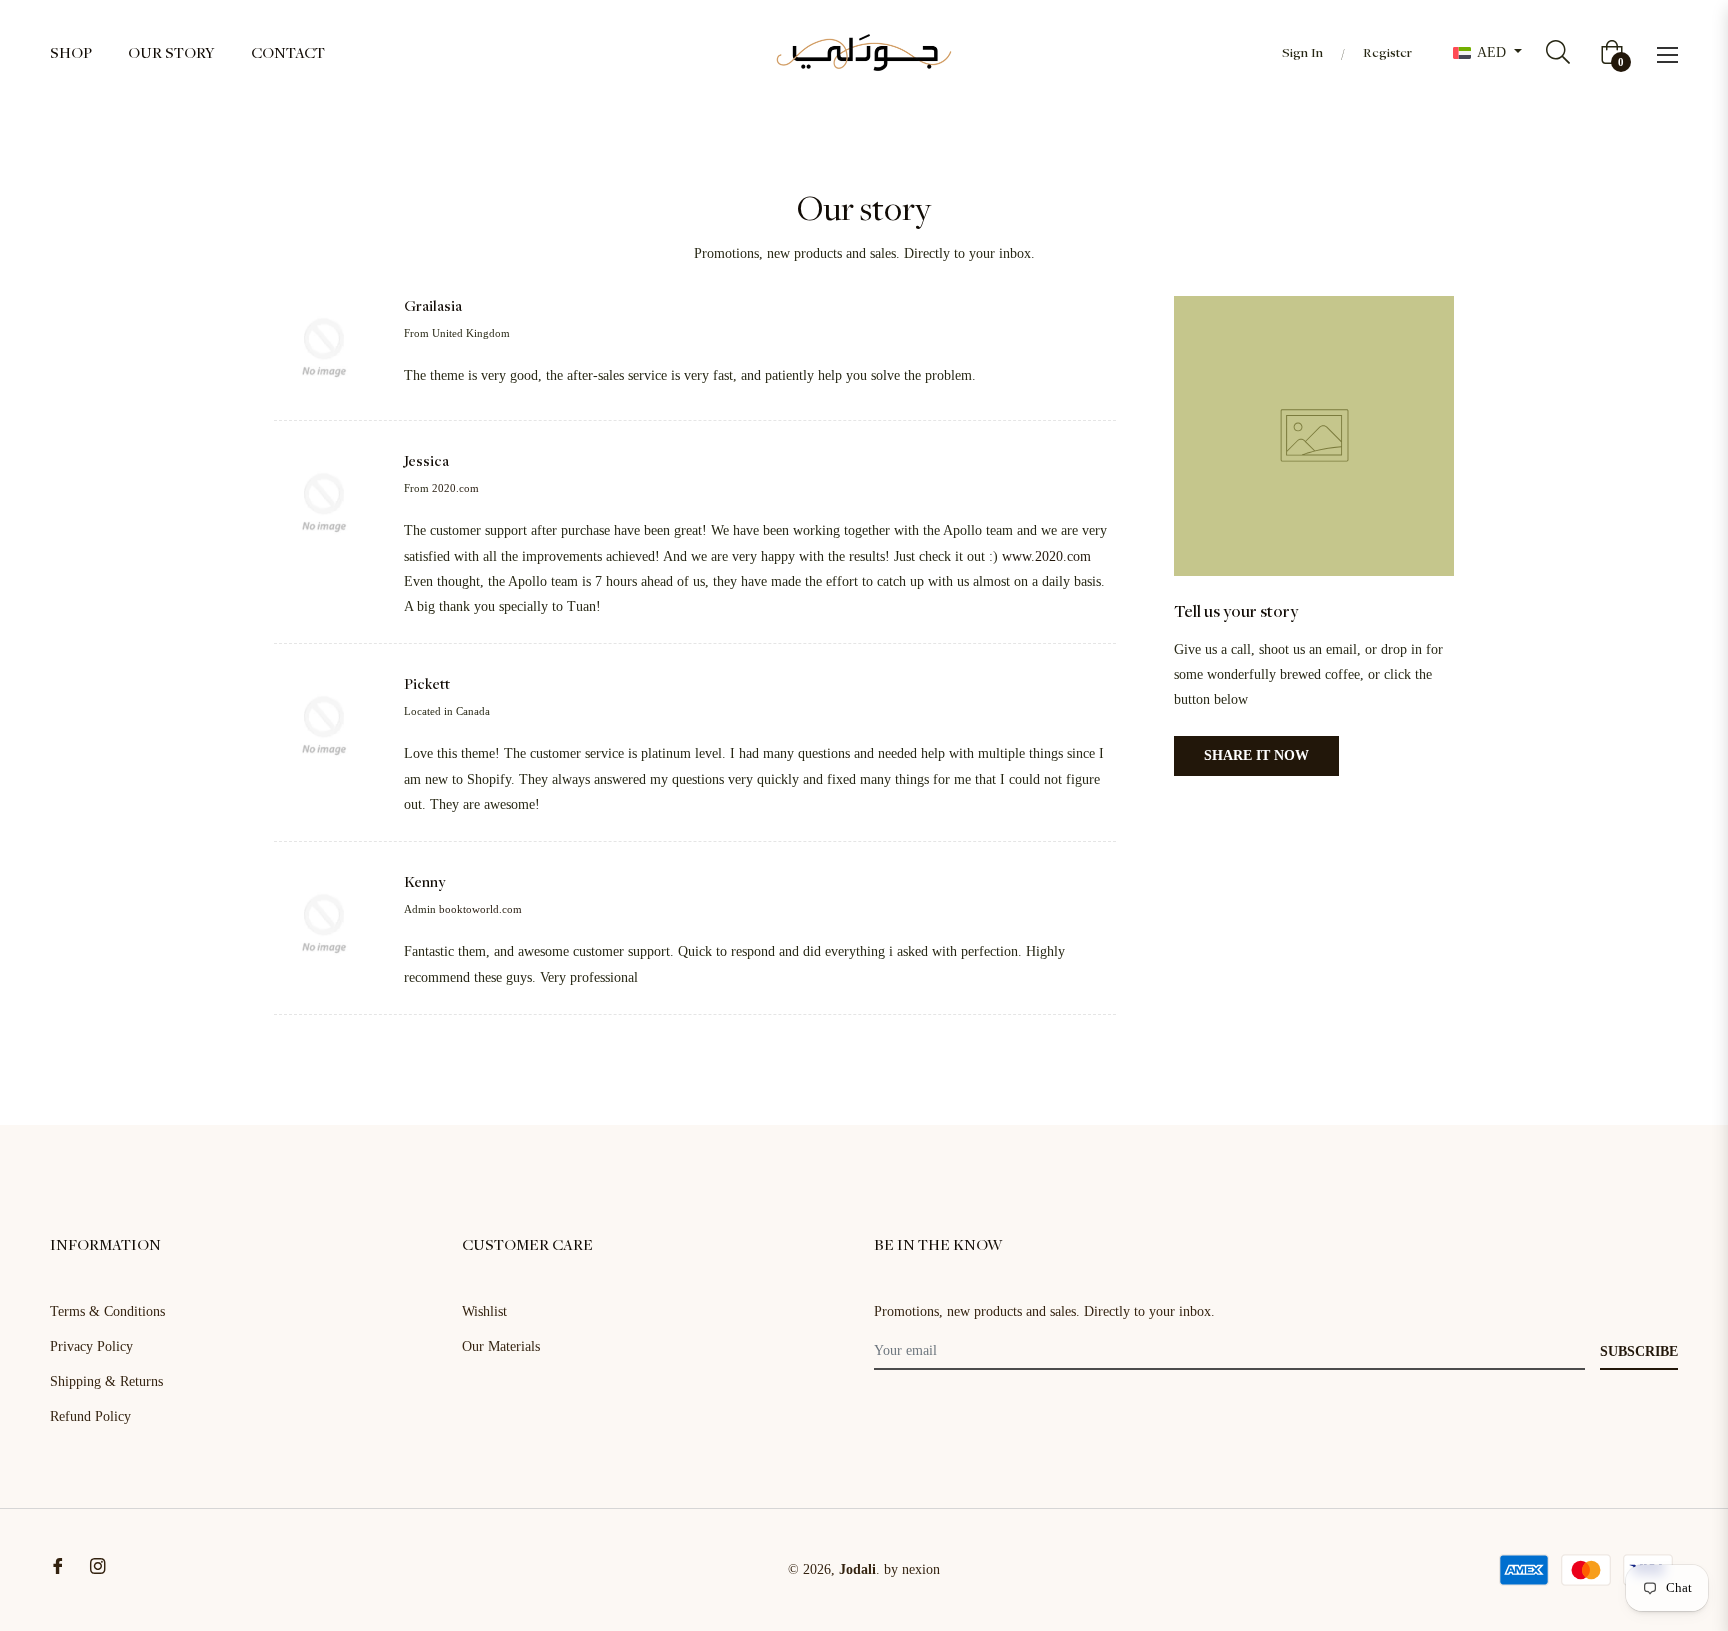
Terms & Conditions (107, 1311)
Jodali (857, 1569)
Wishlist (484, 1311)
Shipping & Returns (106, 1381)
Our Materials (501, 1346)
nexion (921, 1569)
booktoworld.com (480, 909)
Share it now (1256, 755)
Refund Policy (90, 1416)
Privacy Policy (91, 1346)
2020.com (455, 488)
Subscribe (1639, 1351)
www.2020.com (1046, 556)
